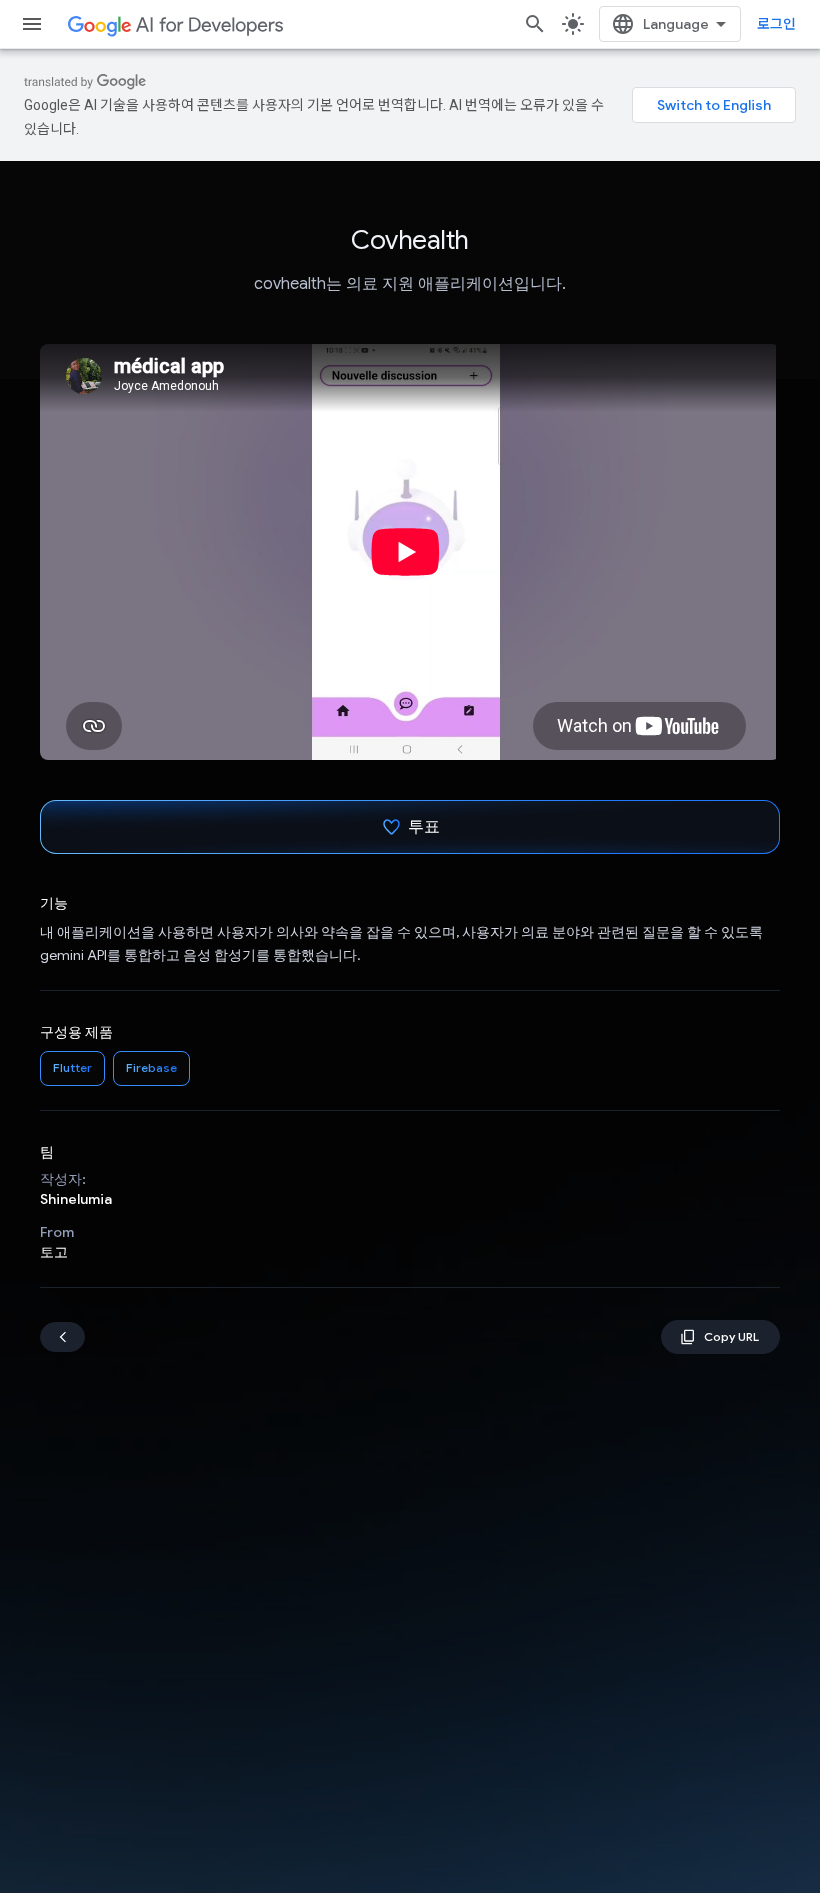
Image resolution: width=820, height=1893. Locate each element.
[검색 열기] (535, 24)
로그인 (776, 24)
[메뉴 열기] (32, 24)
